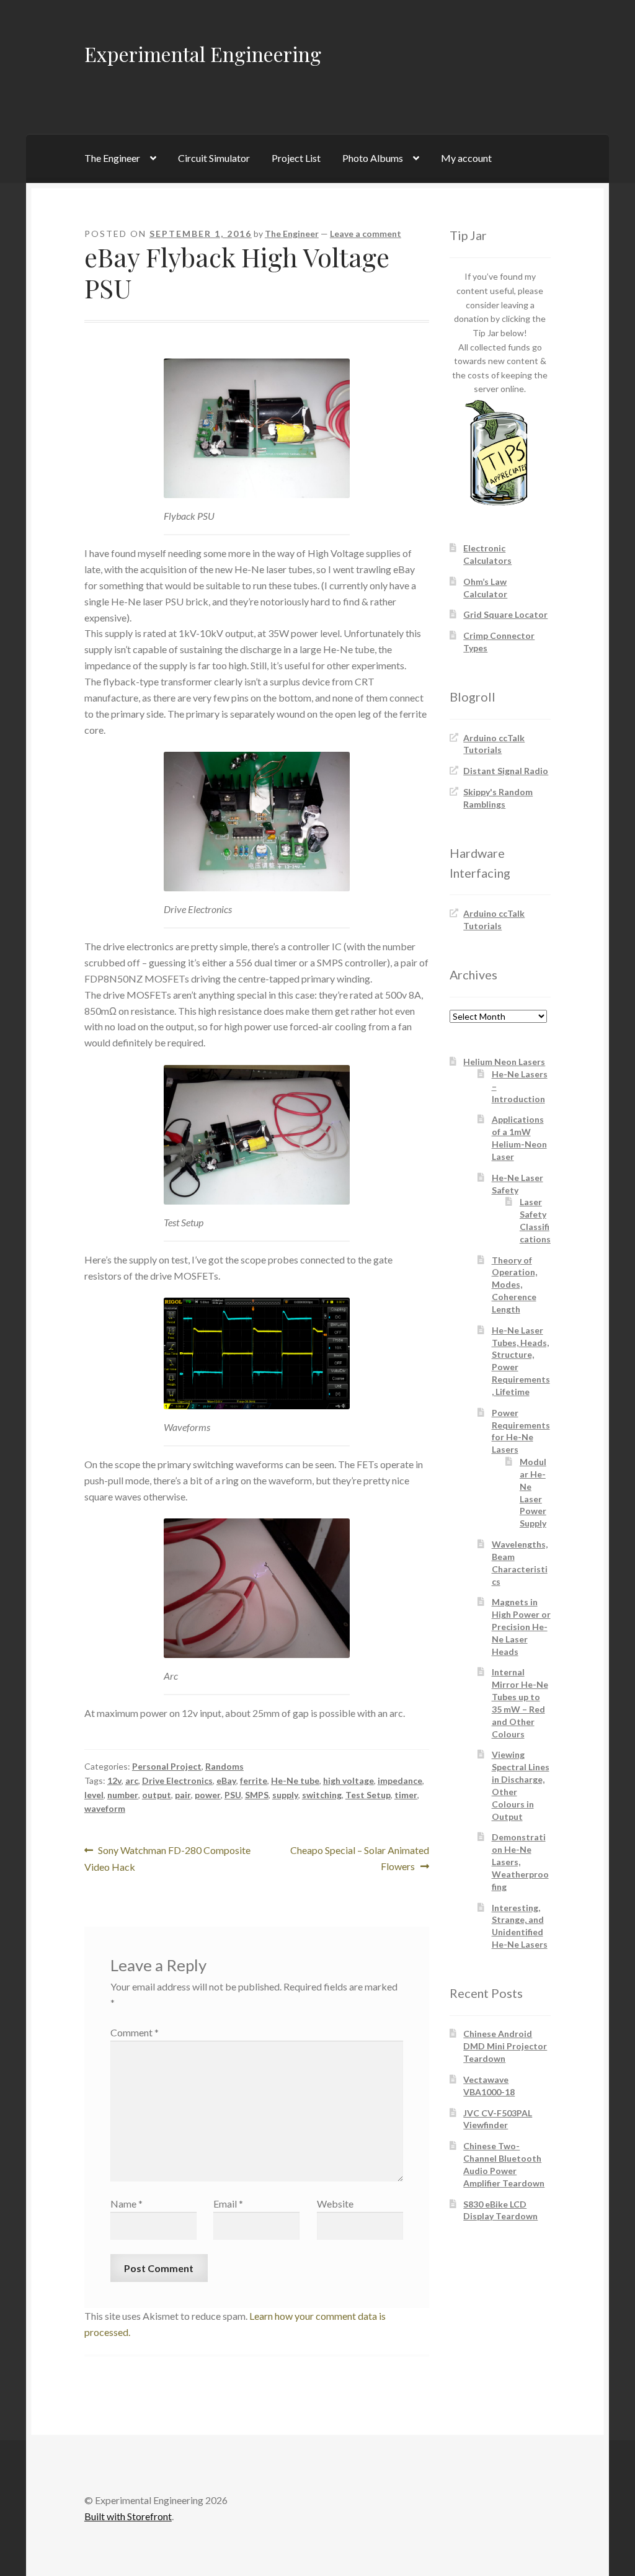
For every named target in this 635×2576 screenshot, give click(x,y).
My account (466, 158)
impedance (400, 1780)
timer (406, 1795)
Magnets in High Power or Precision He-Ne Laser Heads (521, 1626)
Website (335, 2204)
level (94, 1795)
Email (228, 2204)
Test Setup (368, 1795)
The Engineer (112, 158)
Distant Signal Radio (506, 771)
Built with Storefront (128, 2516)
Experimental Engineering (203, 54)
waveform (105, 1808)
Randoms (224, 1766)
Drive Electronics (177, 1780)
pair (183, 1795)
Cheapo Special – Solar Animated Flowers (359, 1858)
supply (285, 1795)
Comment (135, 2032)
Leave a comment (366, 234)
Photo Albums (373, 158)
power (208, 1795)
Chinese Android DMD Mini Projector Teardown (505, 2046)
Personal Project (167, 1766)
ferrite (254, 1780)
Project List (296, 158)
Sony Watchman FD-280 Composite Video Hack (168, 1858)
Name (127, 2204)
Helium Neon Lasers (504, 1062)
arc (132, 1780)
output (157, 1795)
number (123, 1795)
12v (114, 1780)
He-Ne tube (295, 1780)
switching (322, 1795)
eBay (226, 1780)
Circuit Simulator (214, 158)
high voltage (349, 1780)
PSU (233, 1795)
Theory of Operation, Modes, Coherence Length (514, 1285)
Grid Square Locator (505, 614)
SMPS (257, 1795)
